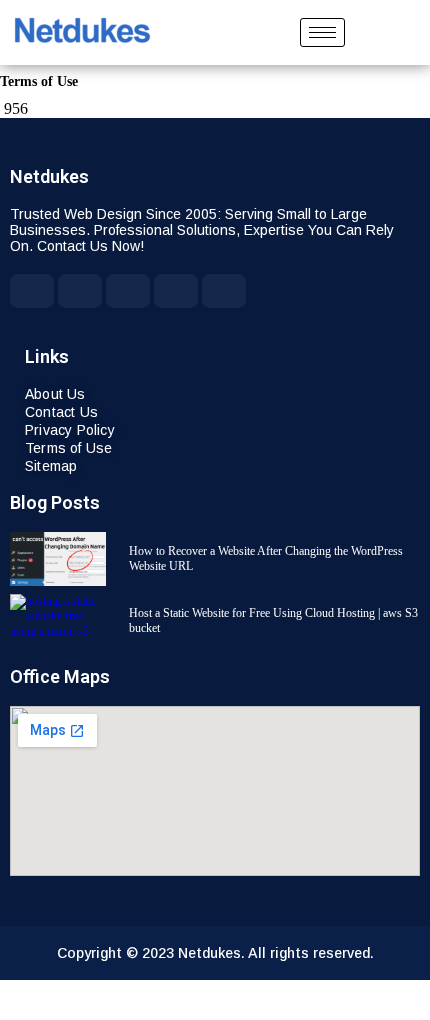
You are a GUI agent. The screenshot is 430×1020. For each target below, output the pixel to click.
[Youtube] (80, 291)
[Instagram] (224, 291)
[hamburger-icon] (322, 32)
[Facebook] (32, 291)
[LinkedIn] (176, 291)
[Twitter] (128, 291)
